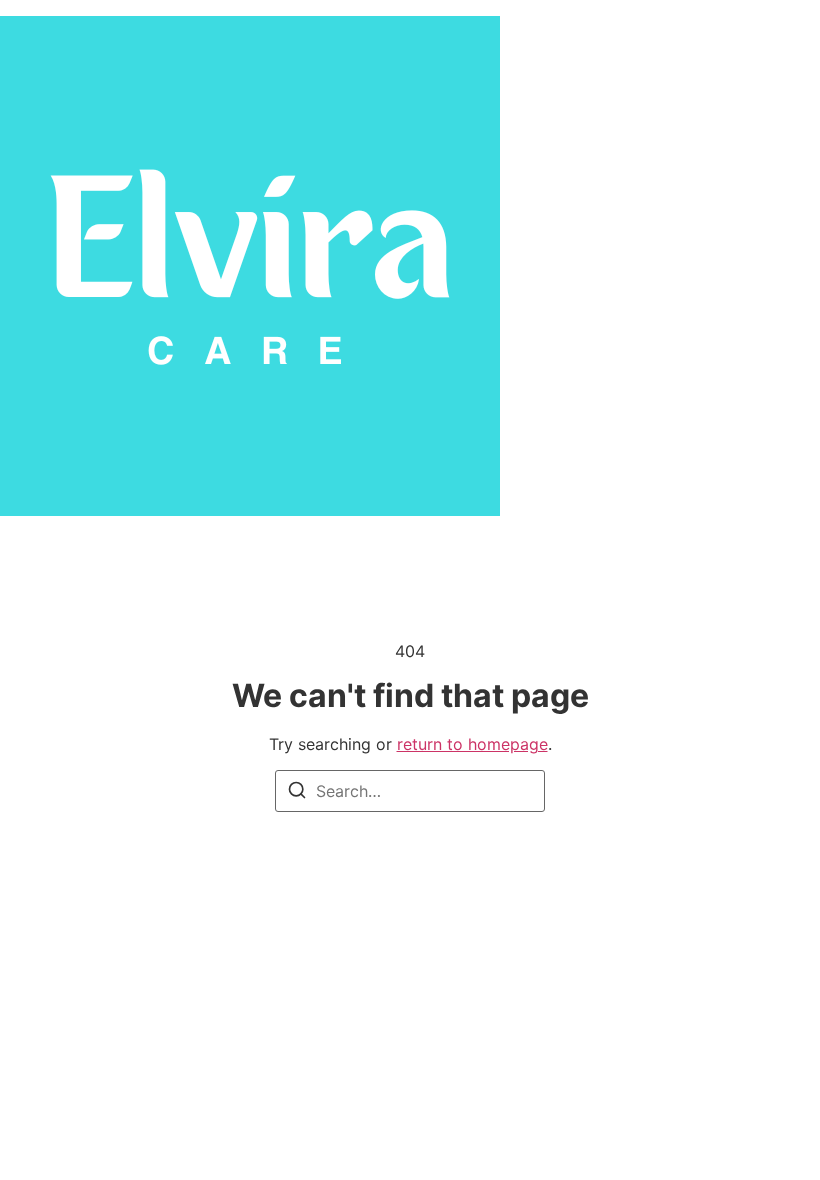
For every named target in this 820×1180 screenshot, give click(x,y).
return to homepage (472, 744)
